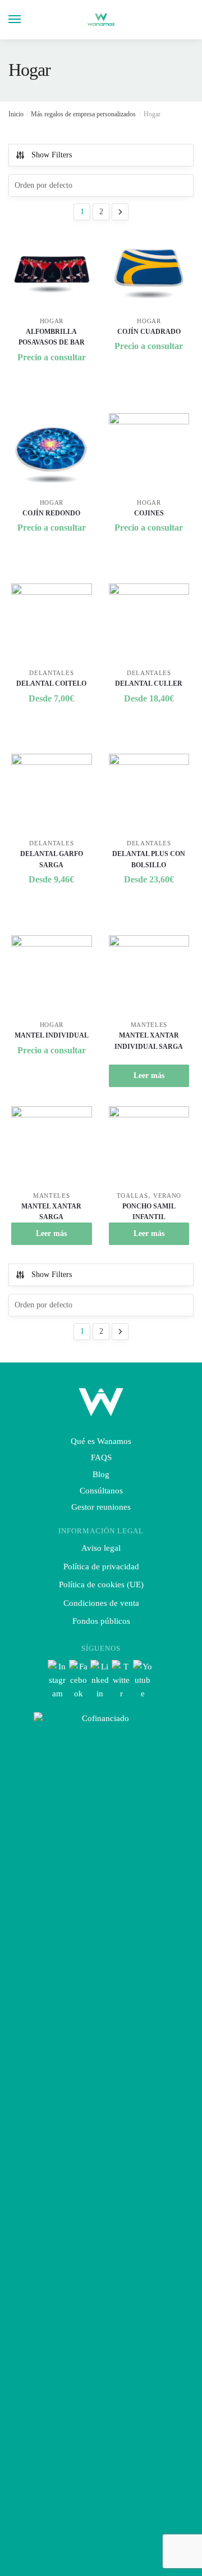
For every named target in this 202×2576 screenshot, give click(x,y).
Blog (101, 1474)
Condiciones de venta (101, 1603)
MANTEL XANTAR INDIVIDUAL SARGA (149, 1041)
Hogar (52, 321)
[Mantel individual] (52, 976)
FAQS (101, 1457)
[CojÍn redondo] (52, 454)
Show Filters (52, 155)
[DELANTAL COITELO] (52, 624)
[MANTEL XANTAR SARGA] (52, 1147)
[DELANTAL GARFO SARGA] (52, 794)
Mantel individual (52, 1035)
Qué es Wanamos (101, 1441)
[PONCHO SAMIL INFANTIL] (149, 1147)
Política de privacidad (101, 1567)
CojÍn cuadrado (149, 332)
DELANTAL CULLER (149, 683)
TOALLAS (132, 1196)
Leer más (149, 1076)
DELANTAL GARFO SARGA (52, 859)
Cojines (149, 513)
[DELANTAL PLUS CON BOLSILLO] (149, 794)
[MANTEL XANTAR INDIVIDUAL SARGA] (149, 976)
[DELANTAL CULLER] (149, 624)
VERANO (167, 1196)
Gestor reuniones (101, 1507)
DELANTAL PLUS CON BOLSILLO (149, 859)
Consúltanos (101, 1491)
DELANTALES (51, 673)
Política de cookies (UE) (101, 1584)
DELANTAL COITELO (51, 683)
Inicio (16, 114)
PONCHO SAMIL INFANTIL (149, 1212)
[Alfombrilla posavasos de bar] (52, 272)
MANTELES (149, 1025)
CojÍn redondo (51, 513)
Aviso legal (101, 1548)
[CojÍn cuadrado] (149, 272)
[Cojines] (149, 454)
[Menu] (25, 20)
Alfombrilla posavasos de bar (52, 337)
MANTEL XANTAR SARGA (51, 1212)
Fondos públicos (101, 1621)
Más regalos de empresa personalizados (83, 114)
